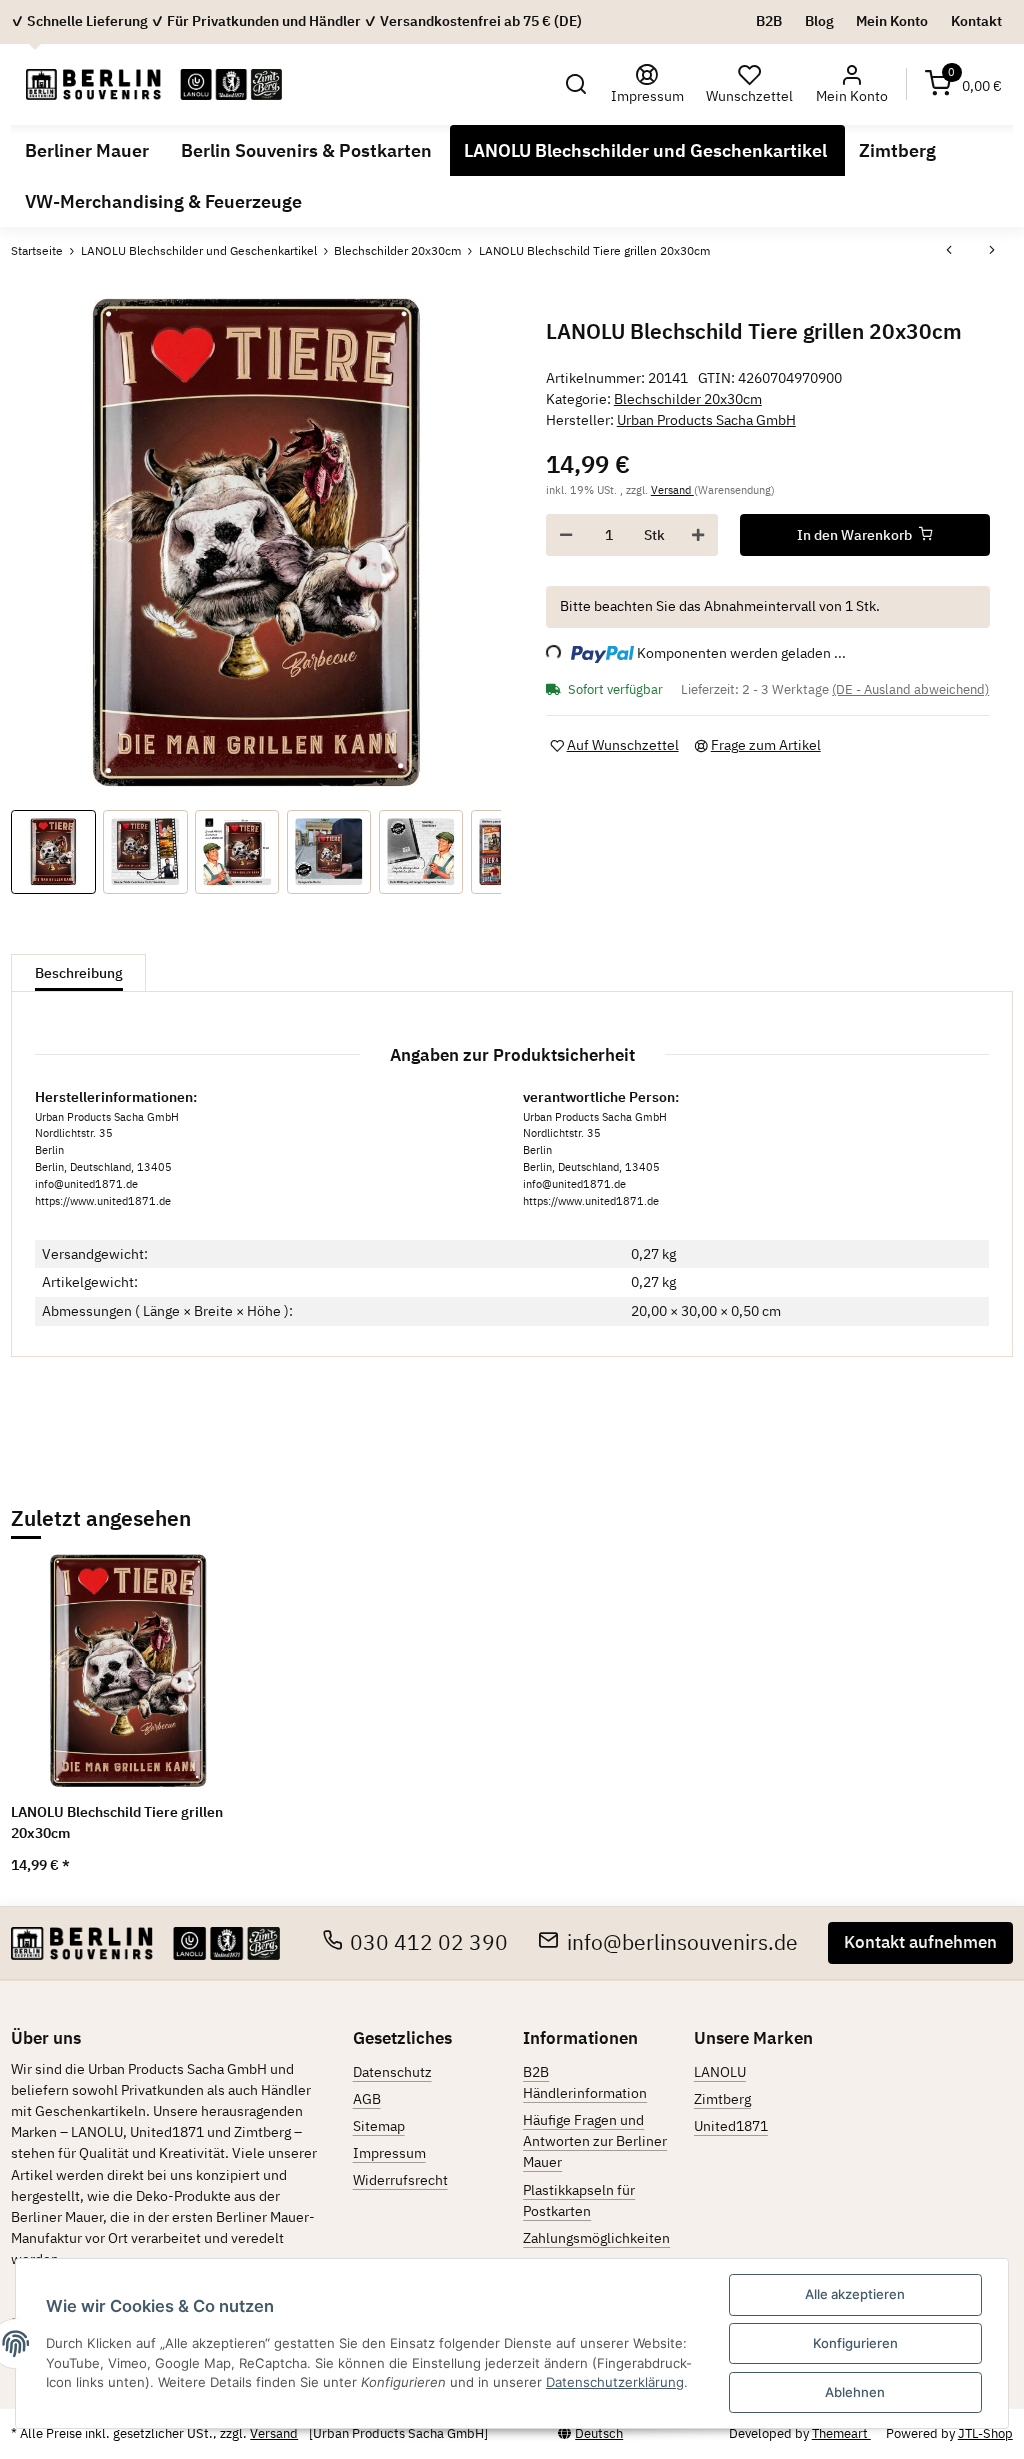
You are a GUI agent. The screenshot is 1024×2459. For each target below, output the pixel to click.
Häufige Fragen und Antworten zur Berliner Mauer (595, 2141)
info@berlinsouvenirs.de (682, 1942)
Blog (819, 21)
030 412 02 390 (429, 1942)
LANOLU (720, 2072)
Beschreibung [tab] (79, 973)
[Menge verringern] (566, 535)
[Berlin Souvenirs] (154, 84)
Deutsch (599, 2433)
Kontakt (976, 21)
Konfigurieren (855, 2343)
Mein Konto (892, 21)
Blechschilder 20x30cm (688, 399)
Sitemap (379, 2126)
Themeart (841, 2433)
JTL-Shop (985, 2433)
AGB (367, 2099)
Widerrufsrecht (400, 2180)
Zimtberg (722, 2099)
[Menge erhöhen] (698, 535)
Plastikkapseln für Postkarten (579, 2200)
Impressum (389, 2153)
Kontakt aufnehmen (920, 1942)
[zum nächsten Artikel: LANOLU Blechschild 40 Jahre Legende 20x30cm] (992, 251)
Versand (672, 489)
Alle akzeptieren (855, 2294)
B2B (769, 21)
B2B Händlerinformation (585, 2082)
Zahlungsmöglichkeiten (596, 2238)
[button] (576, 84)
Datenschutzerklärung (615, 2382)
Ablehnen (855, 2392)
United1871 (731, 2126)
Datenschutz (392, 2072)
